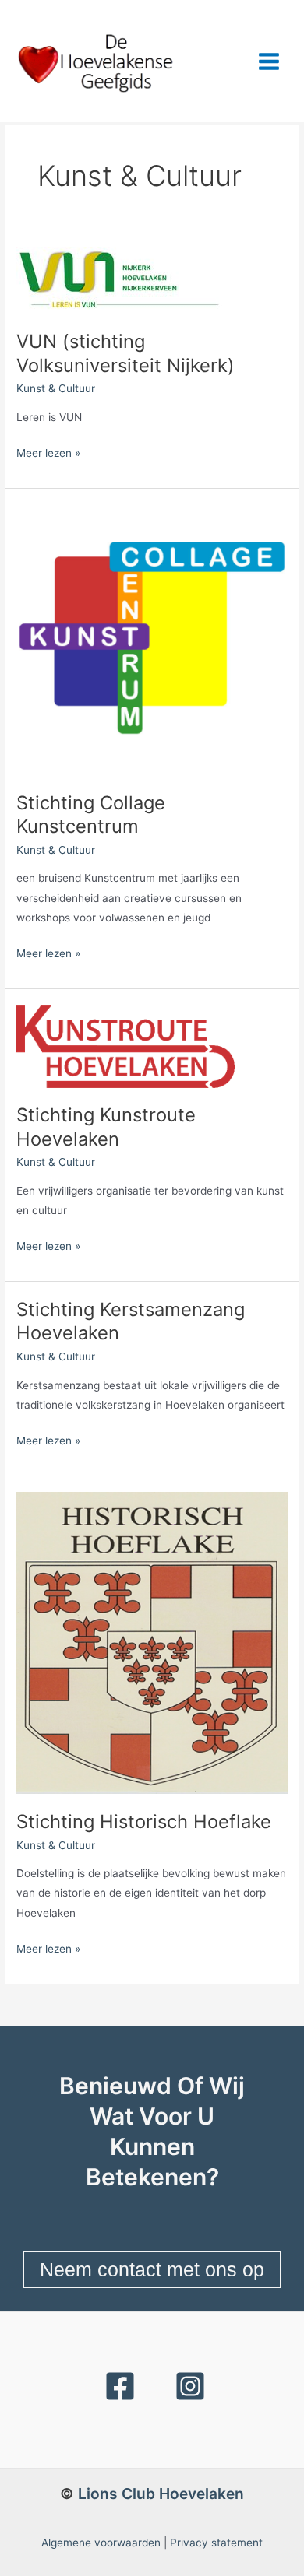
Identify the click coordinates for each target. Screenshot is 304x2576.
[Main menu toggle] (269, 61)
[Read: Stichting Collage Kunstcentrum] (152, 639)
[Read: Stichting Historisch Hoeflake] (152, 1642)
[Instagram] (190, 2386)
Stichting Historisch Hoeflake (144, 1821)
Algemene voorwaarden (101, 2543)
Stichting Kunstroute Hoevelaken (106, 1127)
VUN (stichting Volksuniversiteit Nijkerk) (125, 353)
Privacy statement (216, 2543)
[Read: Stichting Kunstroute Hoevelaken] (125, 1045)
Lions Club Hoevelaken (161, 2494)
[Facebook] (120, 2386)
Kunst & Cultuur (56, 388)
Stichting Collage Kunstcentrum (91, 815)
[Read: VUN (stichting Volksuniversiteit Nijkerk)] (119, 279)
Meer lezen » (48, 451)
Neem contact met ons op (152, 2269)
